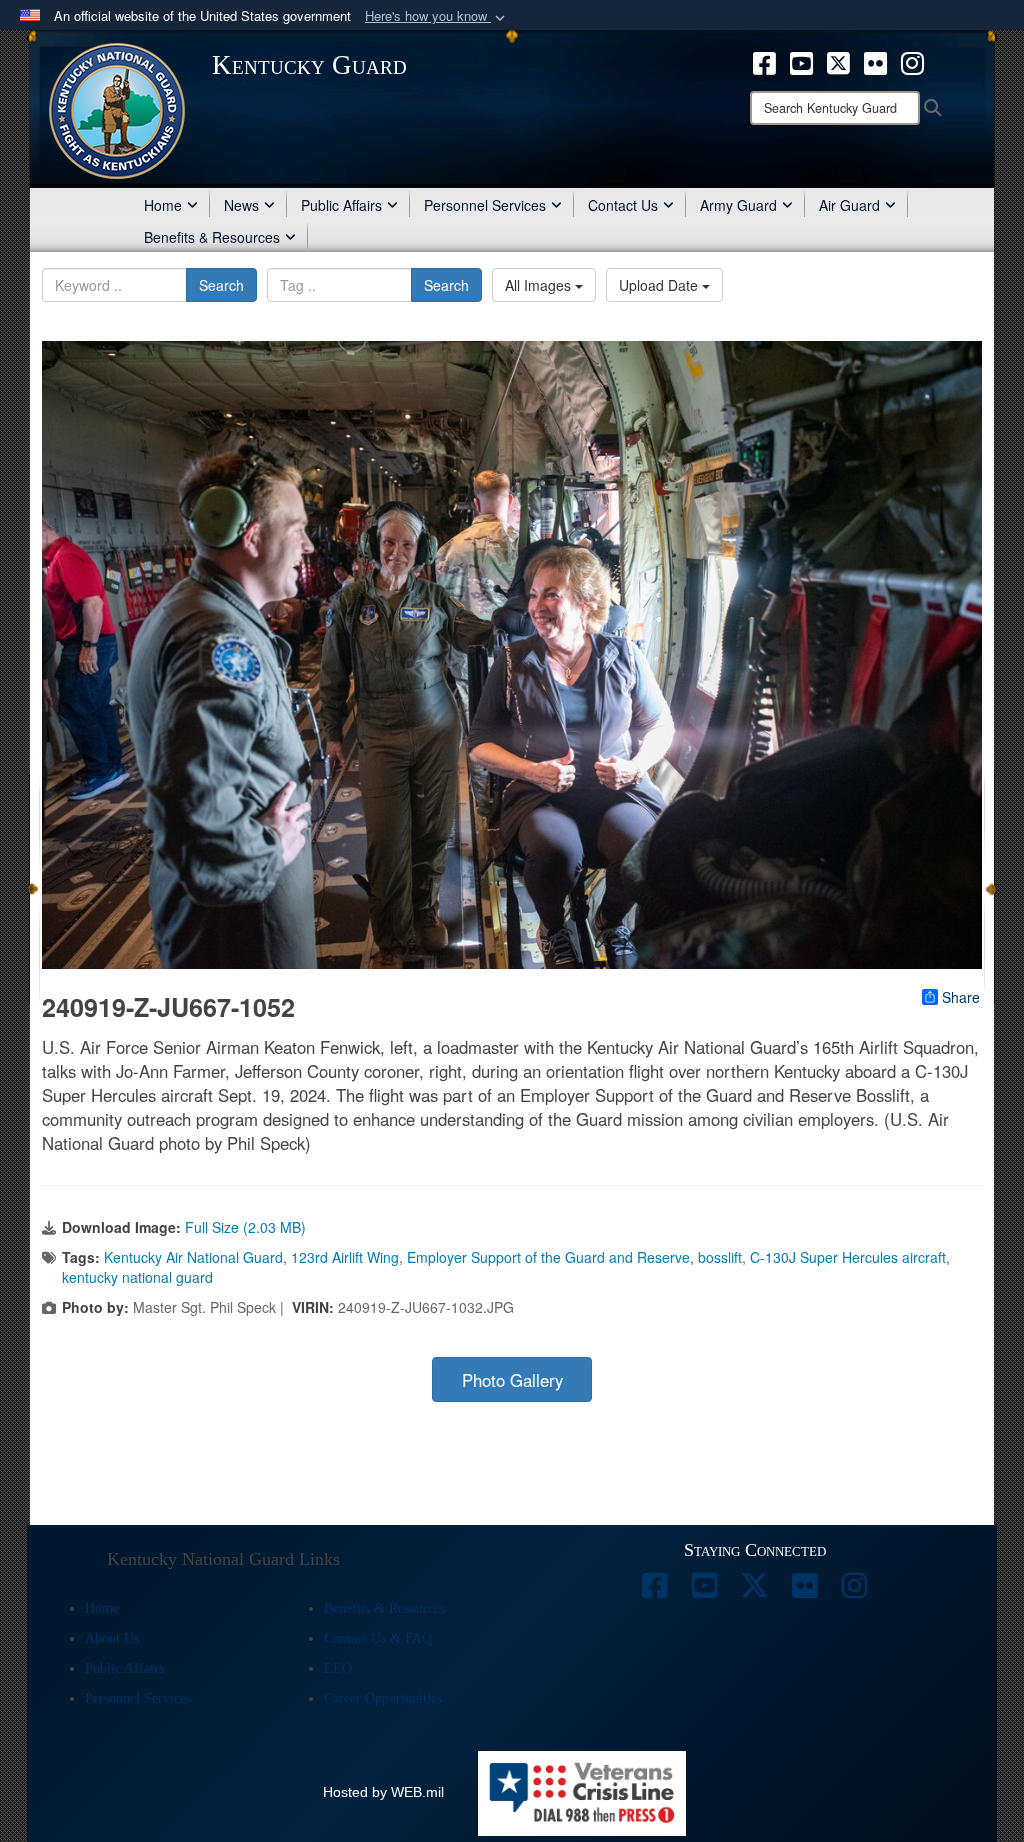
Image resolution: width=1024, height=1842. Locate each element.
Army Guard (738, 205)
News (241, 205)
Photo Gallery (512, 1380)
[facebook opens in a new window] (764, 61)
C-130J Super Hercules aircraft (848, 1257)
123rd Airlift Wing (345, 1257)
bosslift (720, 1257)
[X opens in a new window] (838, 61)
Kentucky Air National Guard (193, 1257)
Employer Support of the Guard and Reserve (548, 1257)
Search (221, 285)
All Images (540, 285)
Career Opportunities (383, 1698)
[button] (437, 16)
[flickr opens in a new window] (875, 61)
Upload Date (660, 285)
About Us (112, 1638)
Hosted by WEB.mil (383, 1792)
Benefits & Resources (212, 237)
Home (163, 205)
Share (961, 997)
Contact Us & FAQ (378, 1638)
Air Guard (849, 205)
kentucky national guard (137, 1277)
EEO (338, 1668)
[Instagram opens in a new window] (912, 61)
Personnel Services (485, 205)
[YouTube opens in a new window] (801, 61)
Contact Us (623, 205)
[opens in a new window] (655, 1591)
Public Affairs (341, 205)
